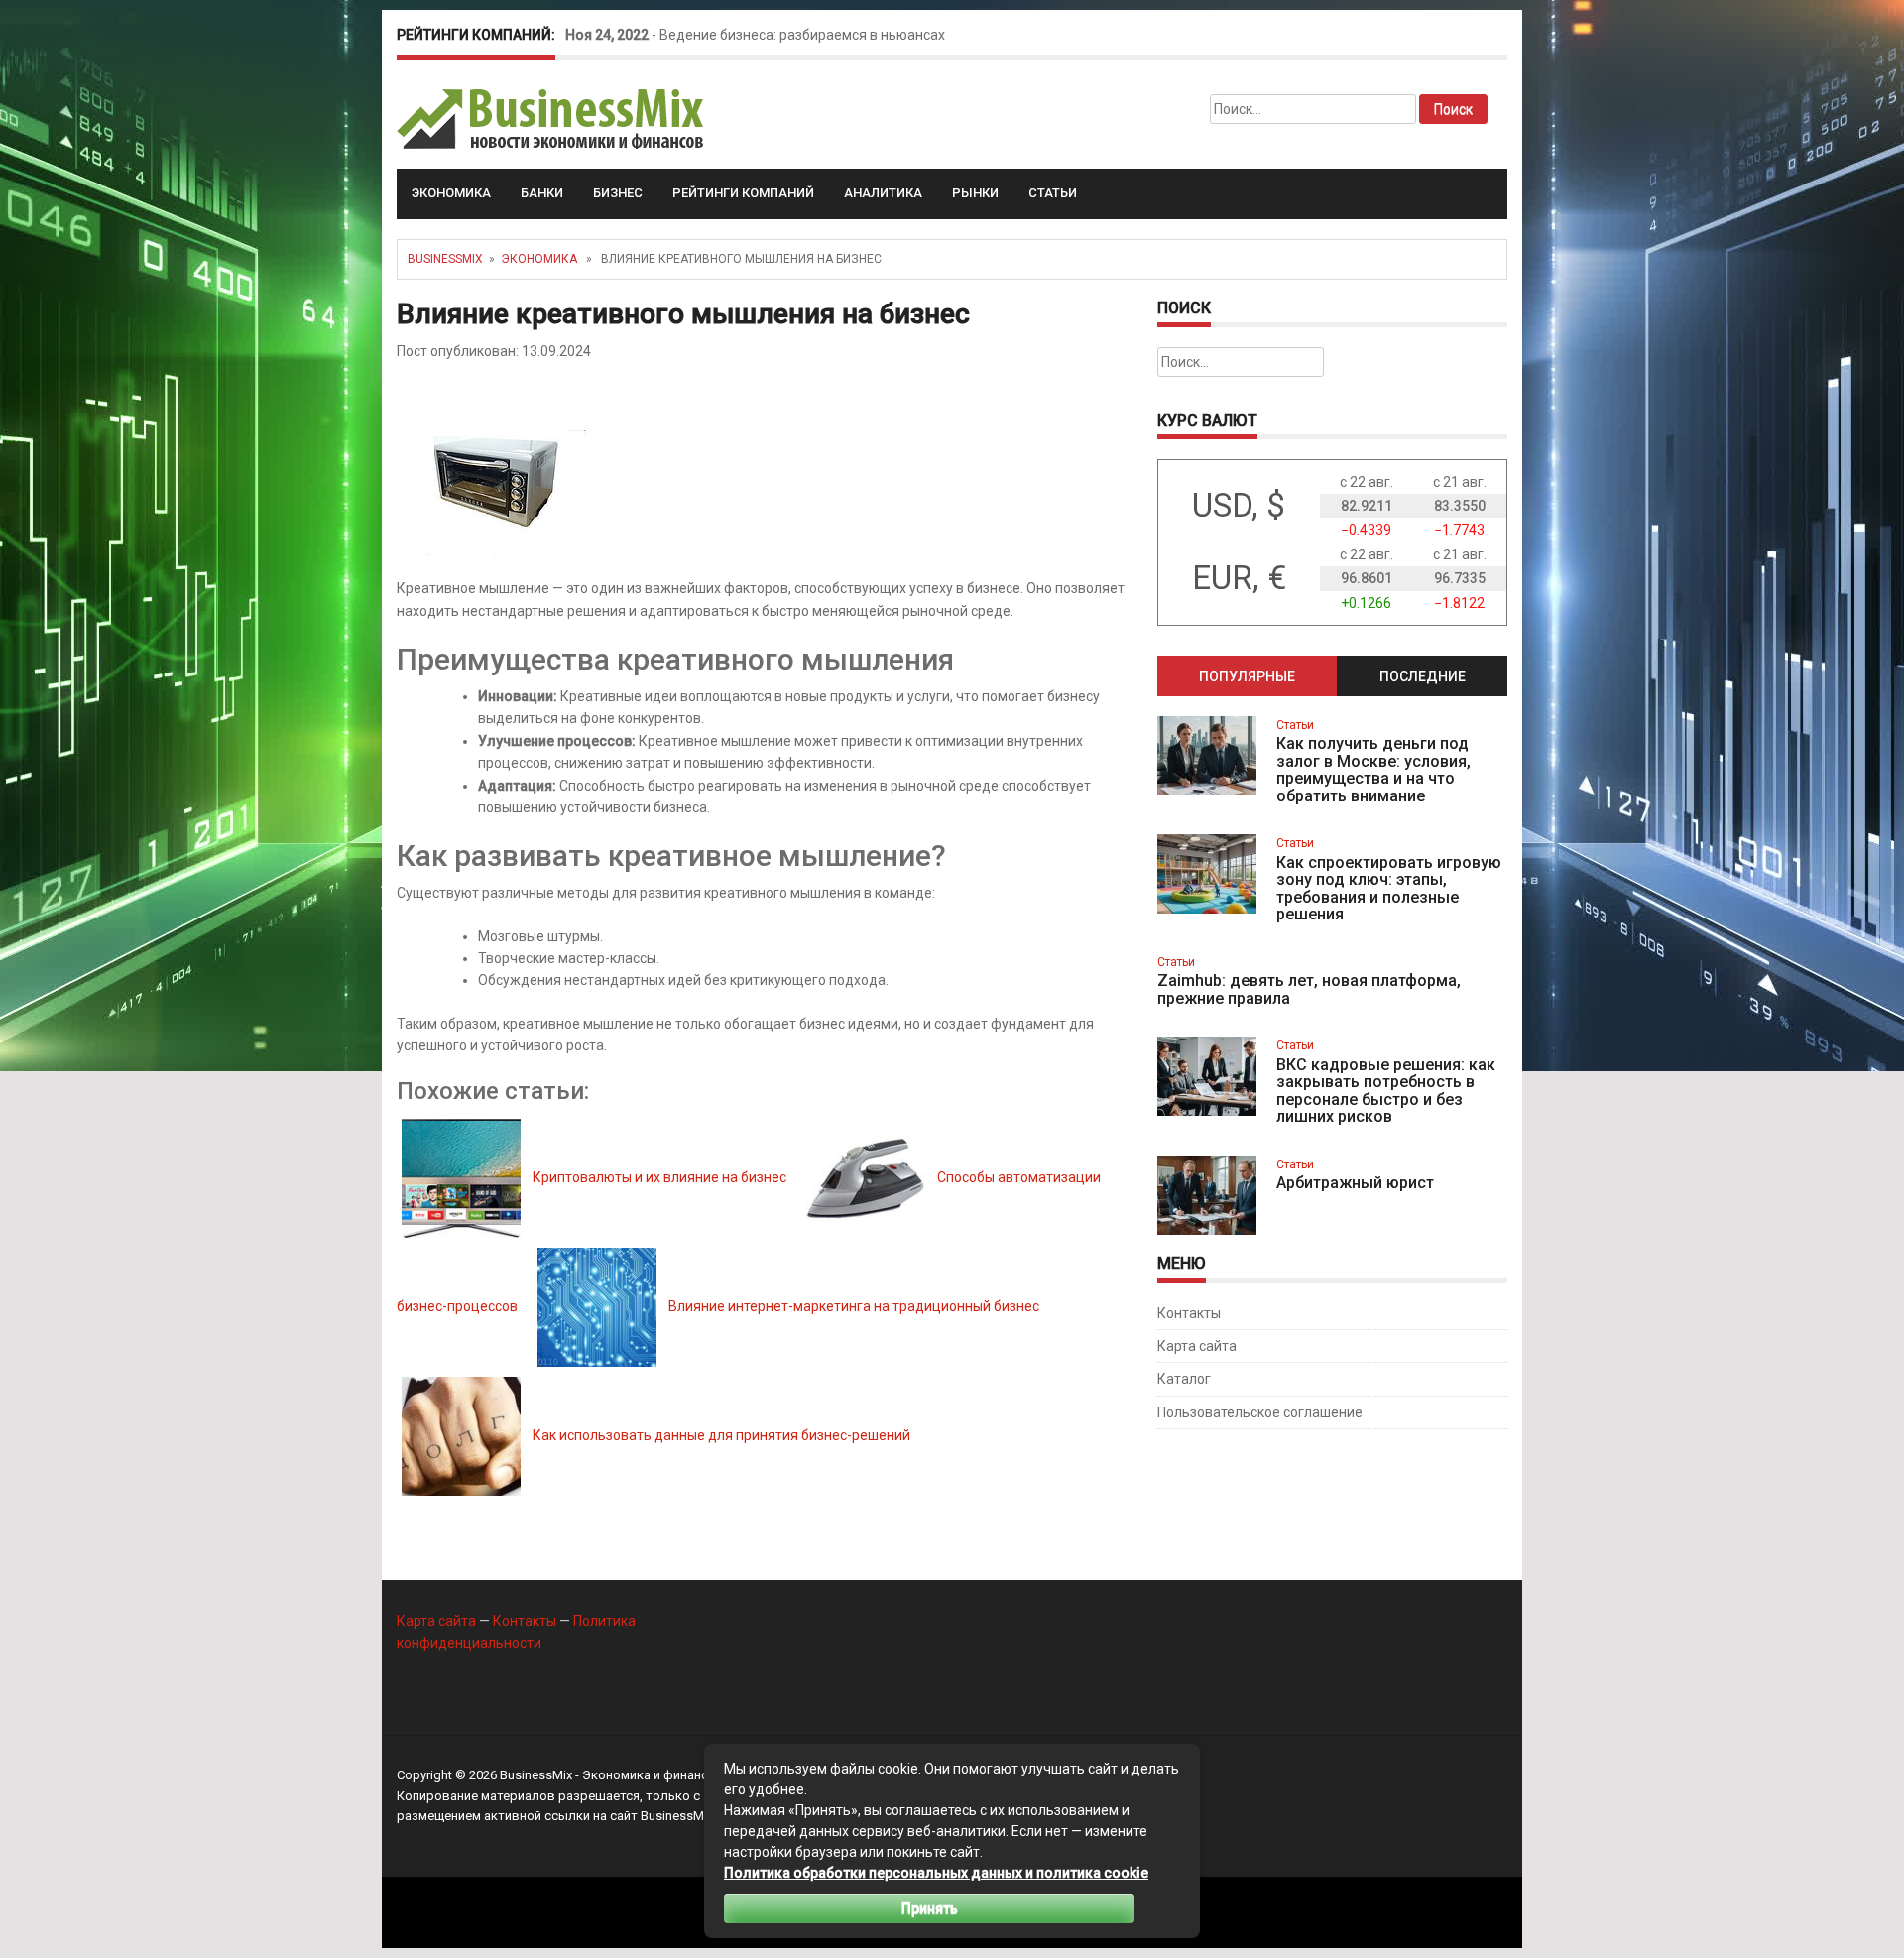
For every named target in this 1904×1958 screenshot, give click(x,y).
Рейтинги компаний (743, 193)
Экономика (451, 193)
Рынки (975, 193)
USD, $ (1239, 505)
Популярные (1247, 676)
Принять (930, 1908)
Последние (1423, 676)
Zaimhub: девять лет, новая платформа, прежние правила (1309, 989)
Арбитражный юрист (1355, 1183)
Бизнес (618, 193)
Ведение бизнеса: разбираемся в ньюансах (802, 35)
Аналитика (883, 193)
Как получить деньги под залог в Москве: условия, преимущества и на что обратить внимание (1373, 770)
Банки (542, 193)
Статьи (1053, 193)
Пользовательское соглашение (1260, 1412)
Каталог (1184, 1379)
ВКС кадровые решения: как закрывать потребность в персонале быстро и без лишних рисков (1386, 1091)
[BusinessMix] (552, 118)
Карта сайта (1197, 1346)
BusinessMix (445, 259)
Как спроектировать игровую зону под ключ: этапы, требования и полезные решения (1389, 889)
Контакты (1189, 1313)
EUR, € (1239, 578)
